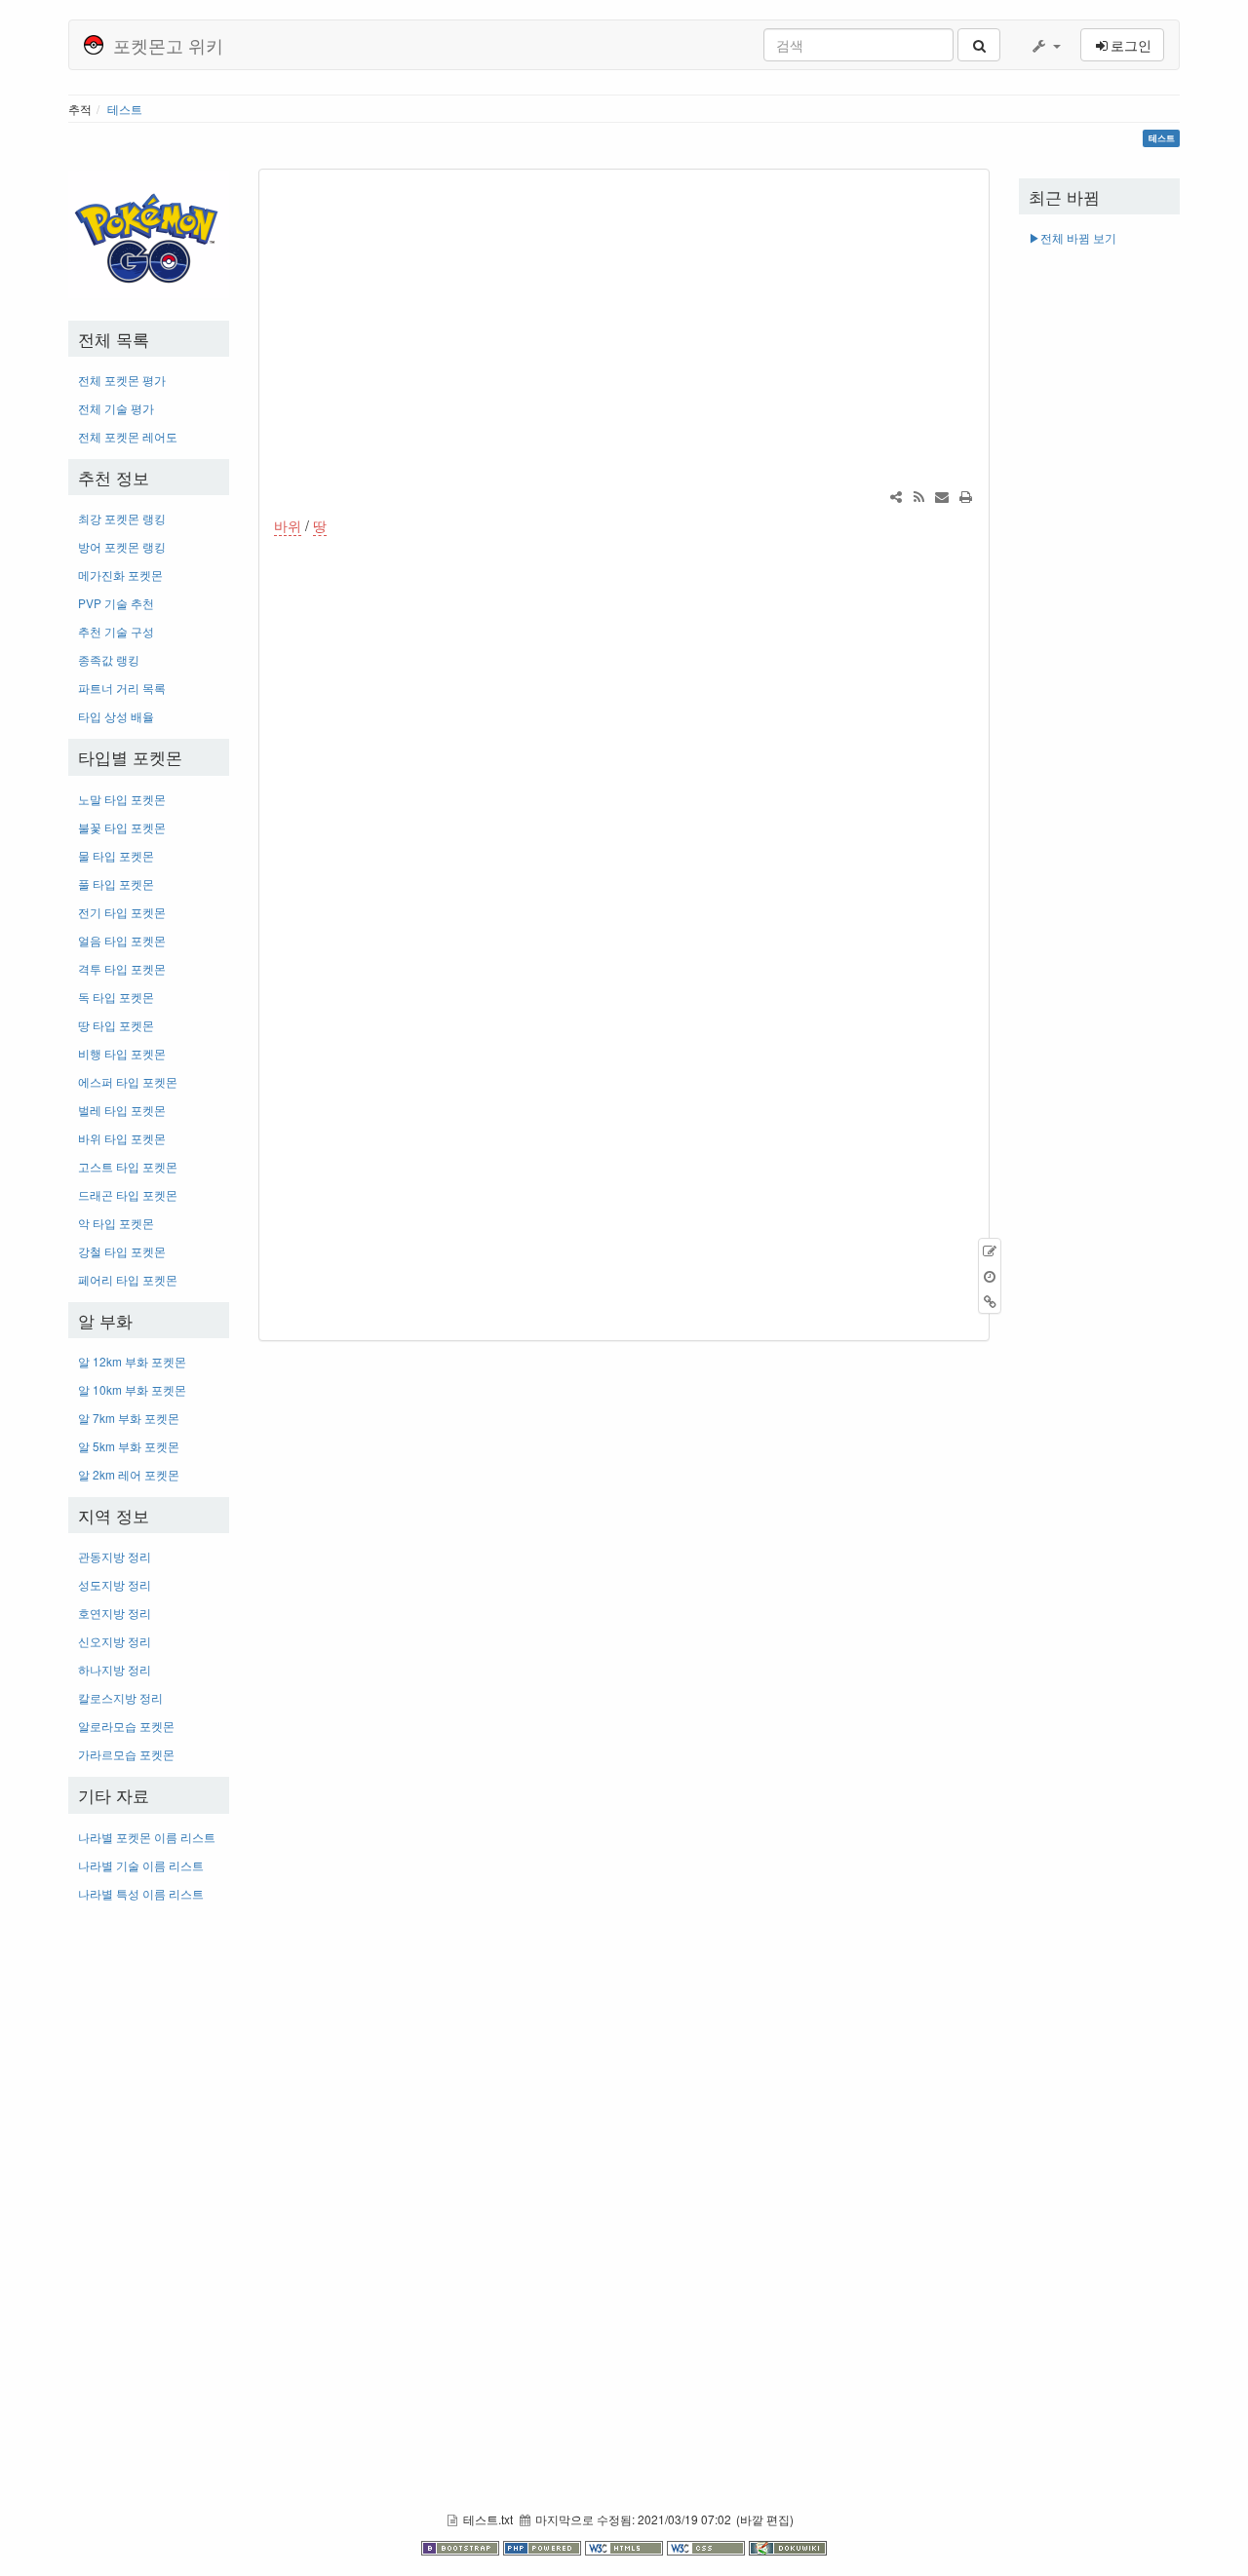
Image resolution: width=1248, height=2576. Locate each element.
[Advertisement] (149, 2209)
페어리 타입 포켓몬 (128, 1279)
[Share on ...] (896, 496)
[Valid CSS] (708, 2547)
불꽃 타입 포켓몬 (122, 827)
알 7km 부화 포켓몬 (129, 1418)
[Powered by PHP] (544, 2547)
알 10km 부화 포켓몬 (132, 1389)
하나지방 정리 (115, 1669)
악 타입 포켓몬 (116, 1223)
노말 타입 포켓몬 (122, 799)
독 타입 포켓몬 (116, 997)
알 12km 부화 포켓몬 (132, 1361)
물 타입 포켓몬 (116, 855)
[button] (1045, 45)
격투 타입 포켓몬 (122, 968)
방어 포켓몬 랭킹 (122, 546)
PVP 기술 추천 (116, 603)
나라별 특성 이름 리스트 (141, 1893)
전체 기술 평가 (116, 408)
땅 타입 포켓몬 (116, 1025)
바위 (288, 525)
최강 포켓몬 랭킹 (122, 518)
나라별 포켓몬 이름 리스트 (147, 1837)
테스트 (125, 109)
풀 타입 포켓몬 (116, 884)
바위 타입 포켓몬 (122, 1138)
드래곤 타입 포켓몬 (128, 1194)
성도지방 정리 (115, 1584)
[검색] (979, 45)
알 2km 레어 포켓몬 (129, 1474)
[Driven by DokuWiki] (788, 2547)
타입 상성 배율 (116, 716)
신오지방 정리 (115, 1641)
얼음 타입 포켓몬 (122, 940)
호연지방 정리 (115, 1613)
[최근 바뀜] (918, 496)
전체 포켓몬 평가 (122, 380)
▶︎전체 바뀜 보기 (1072, 237)
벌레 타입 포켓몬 (122, 1110)
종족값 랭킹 (109, 659)
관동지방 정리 (115, 1556)
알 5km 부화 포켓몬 (129, 1446)
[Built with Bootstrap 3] (462, 2547)
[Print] (965, 496)
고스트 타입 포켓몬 (128, 1166)
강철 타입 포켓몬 (122, 1251)
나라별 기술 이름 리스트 (141, 1865)
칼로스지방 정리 (120, 1697)
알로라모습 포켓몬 (126, 1726)
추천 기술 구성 (116, 631)
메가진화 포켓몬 (120, 575)
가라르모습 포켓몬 (126, 1754)
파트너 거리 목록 (122, 688)
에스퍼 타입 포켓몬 (128, 1081)
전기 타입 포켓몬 (122, 912)
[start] (149, 232)
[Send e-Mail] (942, 496)
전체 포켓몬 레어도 (128, 436)
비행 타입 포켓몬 (122, 1053)
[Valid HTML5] (626, 2547)
